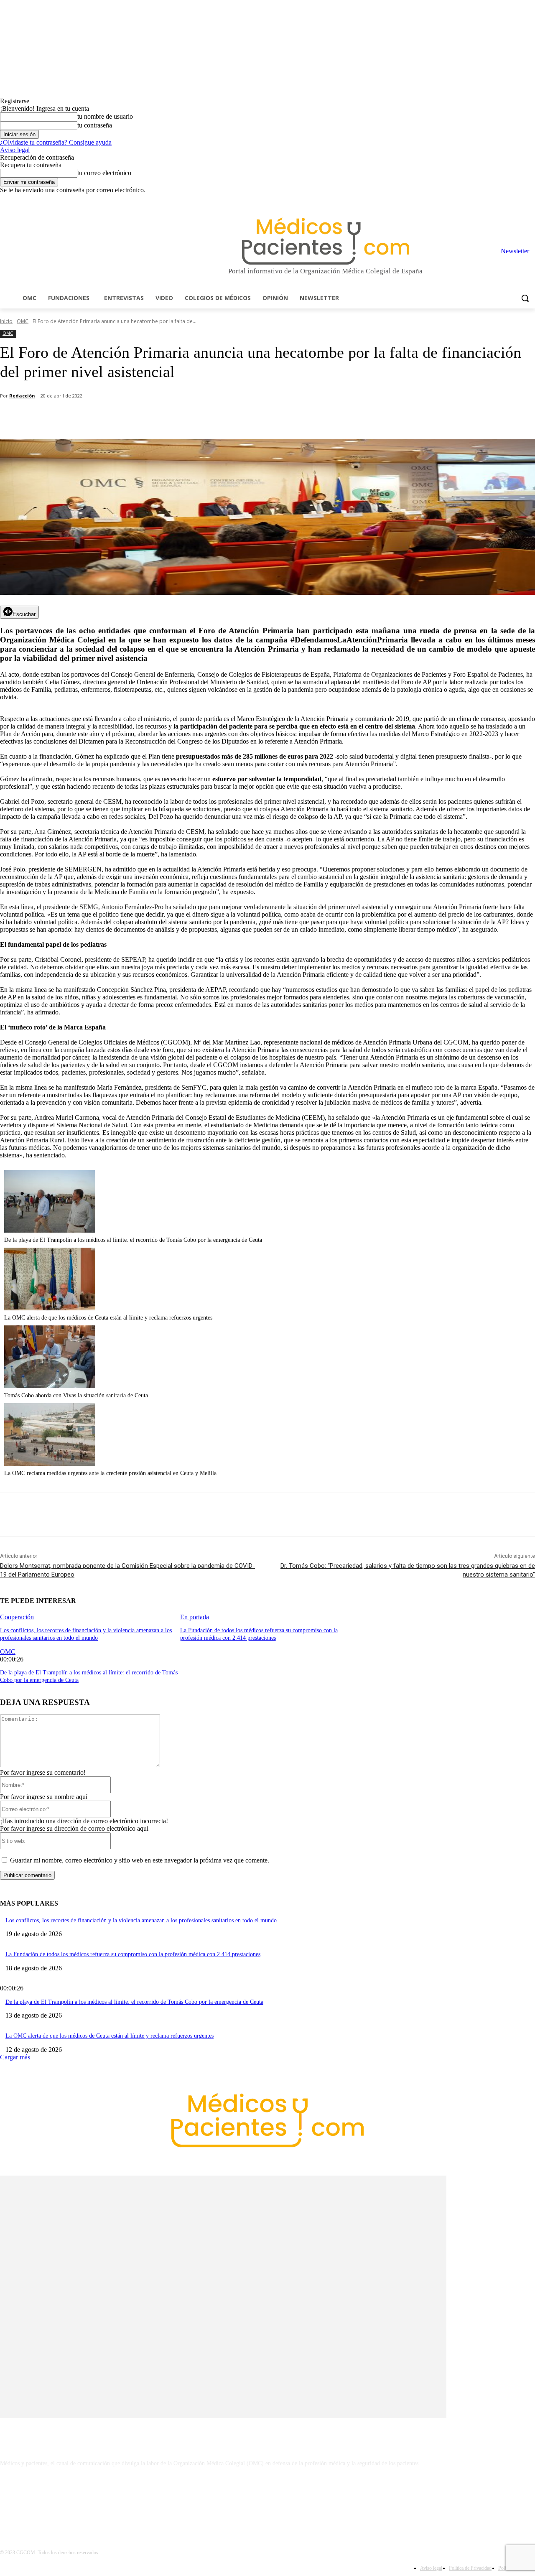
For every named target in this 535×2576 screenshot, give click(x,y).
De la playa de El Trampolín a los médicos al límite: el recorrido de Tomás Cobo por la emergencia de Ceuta (133, 1240)
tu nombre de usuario (105, 116)
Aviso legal (15, 150)
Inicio (6, 321)
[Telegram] (507, 200)
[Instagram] (484, 200)
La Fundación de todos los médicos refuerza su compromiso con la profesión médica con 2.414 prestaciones (133, 1954)
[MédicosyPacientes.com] (325, 241)
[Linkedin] (496, 200)
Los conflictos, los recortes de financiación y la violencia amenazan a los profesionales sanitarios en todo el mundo (141, 1920)
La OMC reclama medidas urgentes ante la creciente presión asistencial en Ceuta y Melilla (110, 1473)
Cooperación (17, 1617)
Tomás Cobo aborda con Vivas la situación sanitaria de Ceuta (76, 1395)
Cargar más (15, 2057)
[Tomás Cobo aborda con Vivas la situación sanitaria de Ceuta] (50, 1386)
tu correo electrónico (104, 173)
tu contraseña (95, 125)
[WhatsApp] (147, 418)
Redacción (22, 396)
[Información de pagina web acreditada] (267, 2500)
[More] (237, 418)
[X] (518, 200)
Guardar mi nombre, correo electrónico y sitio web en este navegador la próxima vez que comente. (140, 1860)
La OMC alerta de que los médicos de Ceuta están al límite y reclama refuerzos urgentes (108, 1318)
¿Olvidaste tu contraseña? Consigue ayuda (56, 142)
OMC (23, 321)
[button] (525, 298)
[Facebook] (472, 200)
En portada (195, 1617)
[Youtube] (530, 200)
